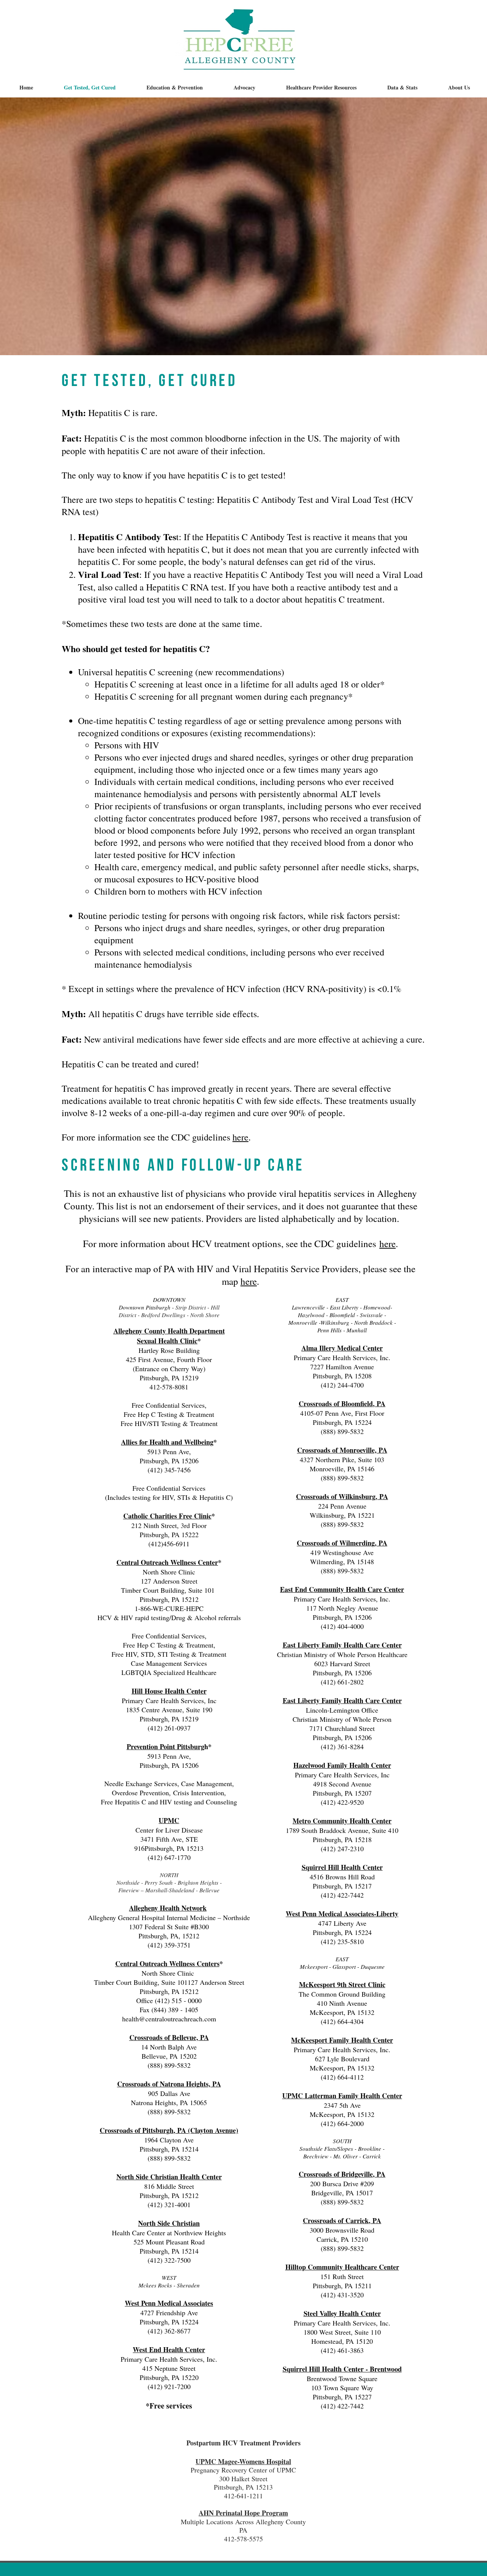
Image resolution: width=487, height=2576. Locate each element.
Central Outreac (141, 1562)
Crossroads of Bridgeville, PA (342, 2174)
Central (127, 1964)
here (240, 1137)
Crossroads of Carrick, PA (342, 2220)
